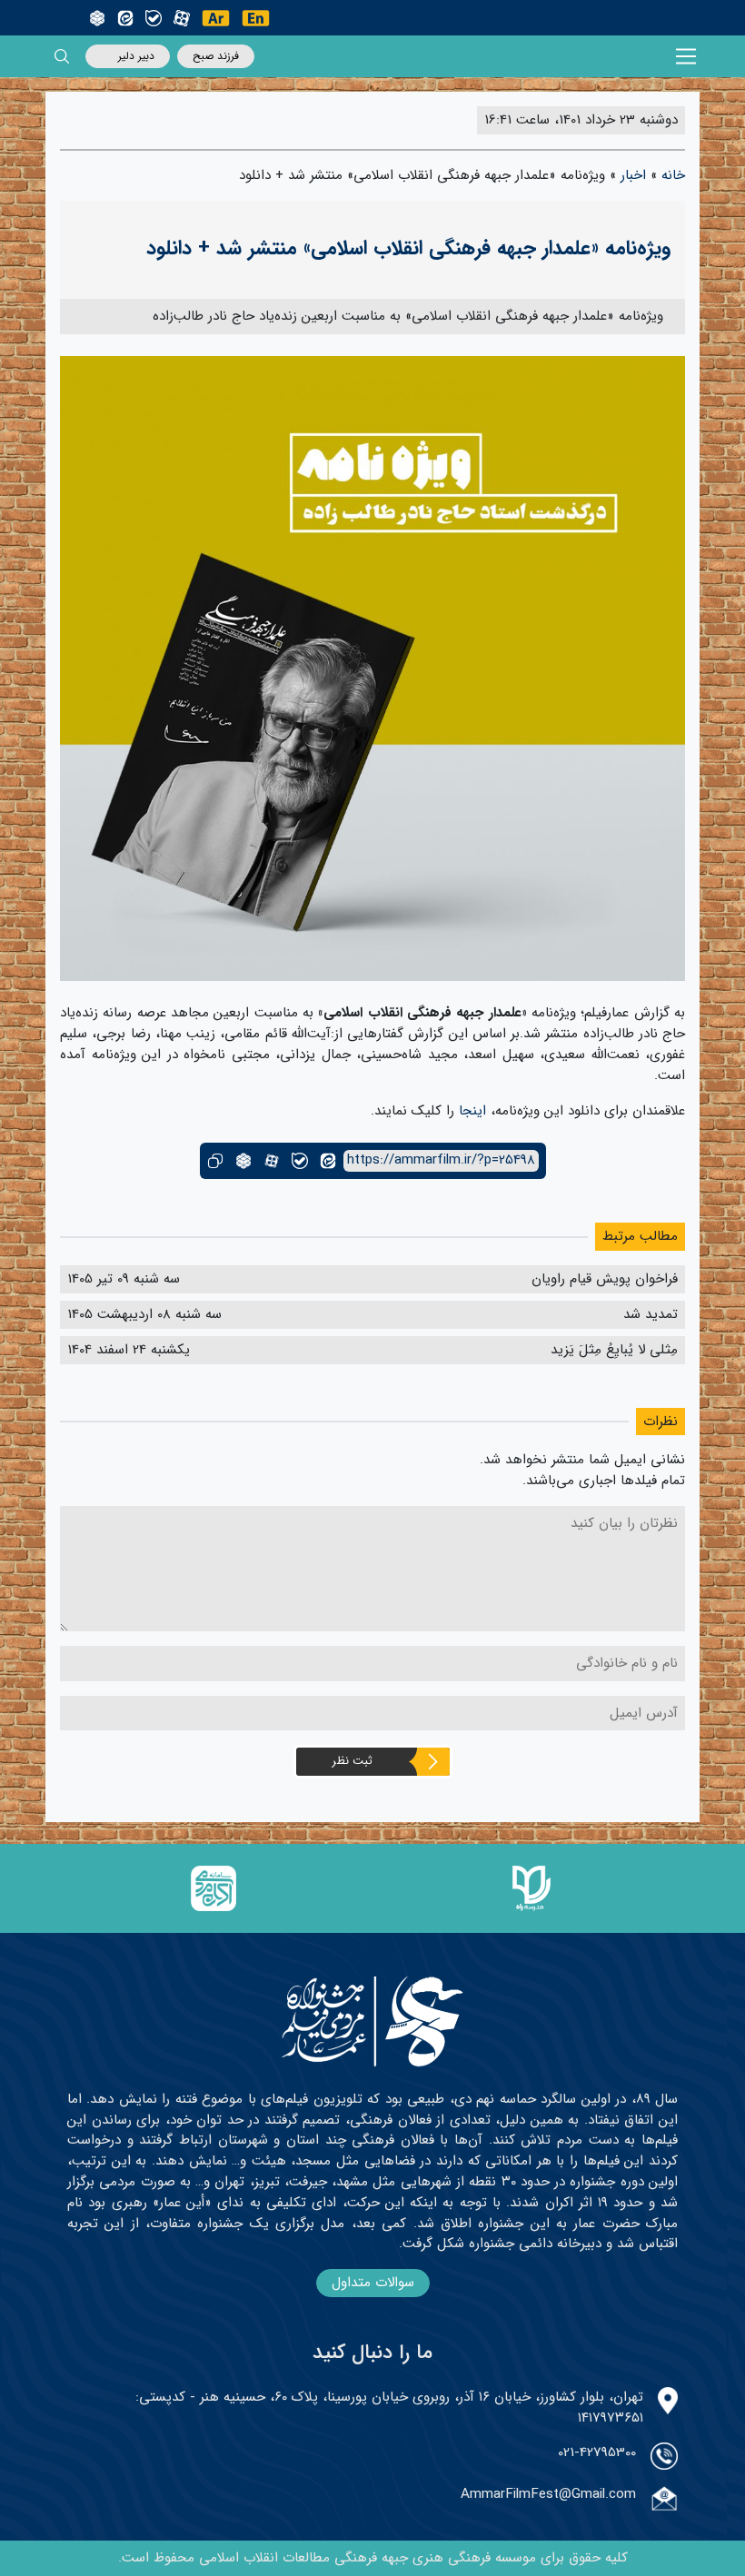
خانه (673, 175)
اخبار (633, 175)
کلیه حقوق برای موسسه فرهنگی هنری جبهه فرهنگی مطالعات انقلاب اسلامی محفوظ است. (373, 2558)
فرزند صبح (216, 56)
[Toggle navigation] (686, 57)
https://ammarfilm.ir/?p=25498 (441, 1160)
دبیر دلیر (136, 56)
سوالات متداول (373, 2283)
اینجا (472, 1111)
